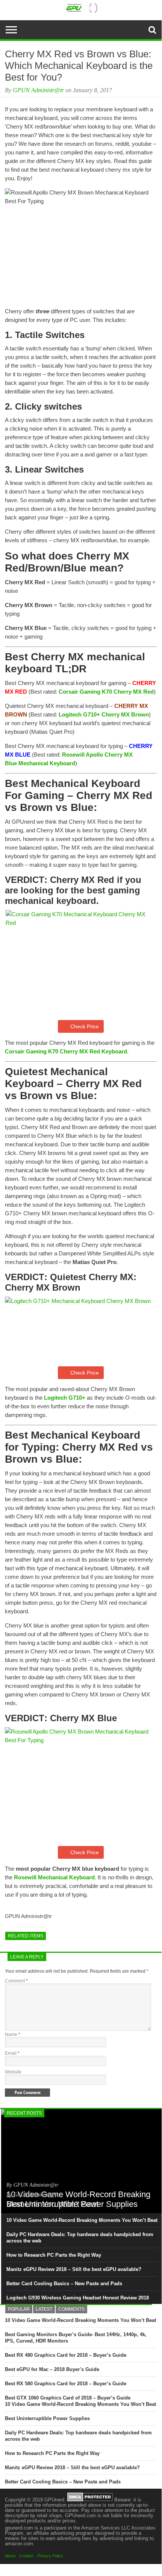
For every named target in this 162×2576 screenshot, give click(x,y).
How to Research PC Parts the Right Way (54, 2255)
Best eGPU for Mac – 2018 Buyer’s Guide (52, 2369)
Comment (16, 1981)
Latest (44, 2309)
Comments (71, 2309)
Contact (26, 2556)
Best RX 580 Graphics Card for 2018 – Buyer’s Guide (66, 2384)
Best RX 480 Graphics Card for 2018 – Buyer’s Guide (66, 2355)
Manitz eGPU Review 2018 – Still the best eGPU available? (74, 2269)
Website (13, 2072)
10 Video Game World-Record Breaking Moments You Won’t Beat (82, 2220)
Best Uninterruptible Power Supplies (47, 2418)
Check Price (85, 1026)
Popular (19, 2309)
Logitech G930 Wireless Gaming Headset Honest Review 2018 (78, 2298)
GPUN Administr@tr (38, 90)
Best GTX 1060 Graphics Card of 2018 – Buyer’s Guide (68, 2398)
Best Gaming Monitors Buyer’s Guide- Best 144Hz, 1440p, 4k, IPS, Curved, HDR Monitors (76, 2338)
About (10, 2556)
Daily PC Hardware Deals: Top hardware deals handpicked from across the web (80, 2238)
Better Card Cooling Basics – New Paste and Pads (64, 2284)
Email (12, 2053)
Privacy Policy (50, 2556)
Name (13, 2034)
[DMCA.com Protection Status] (90, 2500)
